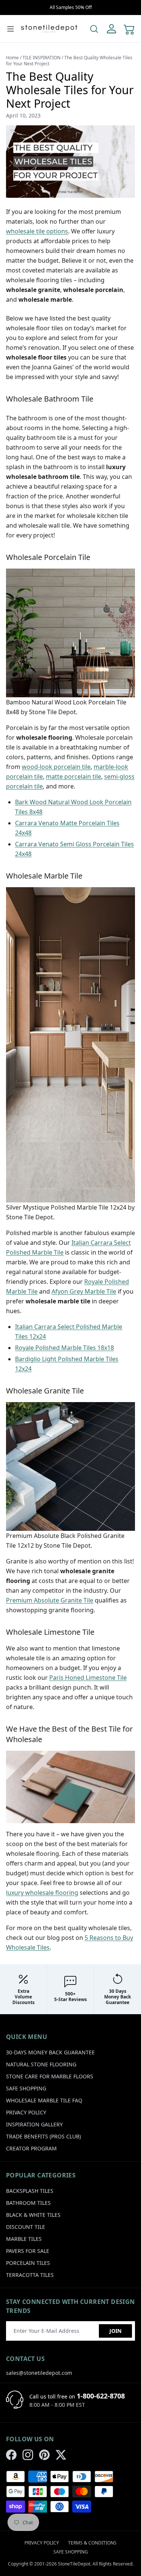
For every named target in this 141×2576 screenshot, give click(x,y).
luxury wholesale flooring (42, 1893)
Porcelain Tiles (28, 2263)
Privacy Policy (26, 2112)
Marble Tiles (24, 2239)
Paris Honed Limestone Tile (88, 1678)
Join (115, 2331)
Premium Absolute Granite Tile (50, 1600)
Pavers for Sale (28, 2251)
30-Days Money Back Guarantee (50, 2052)
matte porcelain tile (74, 776)
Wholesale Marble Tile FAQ (44, 2100)
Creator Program (31, 2148)
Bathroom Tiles (28, 2203)
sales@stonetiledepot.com (39, 2373)
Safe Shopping (26, 2088)
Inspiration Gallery (34, 2124)
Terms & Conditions (92, 2543)
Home (12, 58)
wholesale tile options (37, 231)
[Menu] (11, 29)
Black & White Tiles (33, 2215)
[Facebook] (11, 2455)
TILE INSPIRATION (42, 58)
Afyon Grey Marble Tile (84, 1291)
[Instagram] (28, 2455)
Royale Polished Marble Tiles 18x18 (64, 1348)
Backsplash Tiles (30, 2191)
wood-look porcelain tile (56, 767)
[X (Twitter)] (61, 2455)
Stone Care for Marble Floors (50, 2076)
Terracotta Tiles (30, 2275)
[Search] (94, 29)
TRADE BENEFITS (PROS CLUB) (43, 2136)
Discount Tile (26, 2227)
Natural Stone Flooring (41, 2064)
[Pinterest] (44, 2455)
